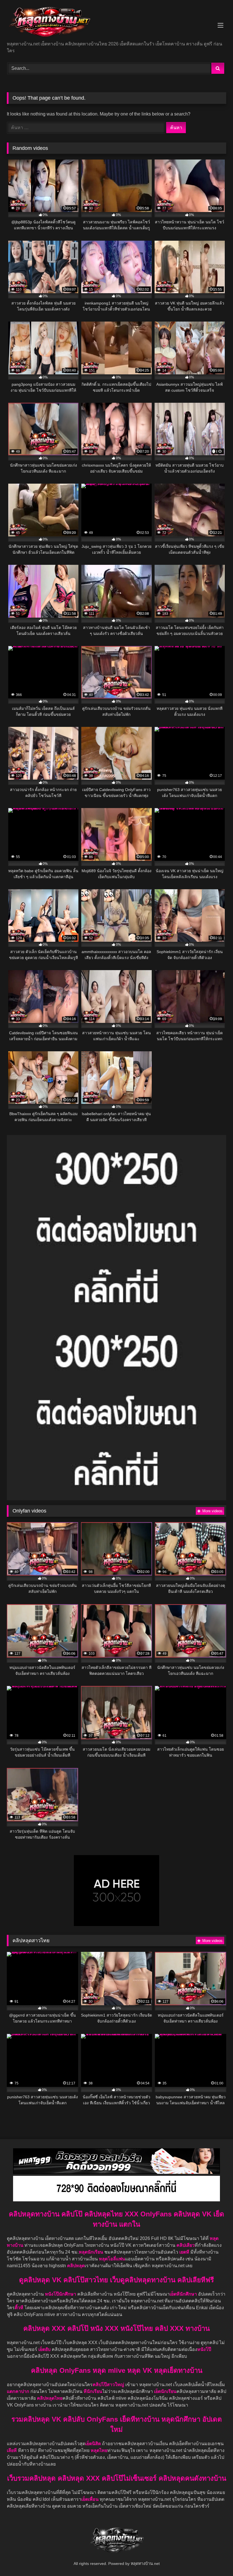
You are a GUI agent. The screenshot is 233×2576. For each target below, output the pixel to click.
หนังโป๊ (204, 2349)
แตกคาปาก (18, 2391)
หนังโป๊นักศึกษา (61, 2294)
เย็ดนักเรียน (165, 2391)
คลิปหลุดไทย (50, 2398)
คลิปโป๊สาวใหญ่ (108, 2385)
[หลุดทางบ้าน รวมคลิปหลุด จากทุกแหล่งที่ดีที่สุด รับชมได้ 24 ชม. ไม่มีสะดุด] (116, 23)
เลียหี (12, 2450)
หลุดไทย (99, 2450)
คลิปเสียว (186, 2245)
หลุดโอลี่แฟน (112, 2259)
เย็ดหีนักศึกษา (183, 2294)
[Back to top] (215, 2559)
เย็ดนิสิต (94, 2444)
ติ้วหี (19, 2308)
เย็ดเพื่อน (91, 2499)
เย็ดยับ (45, 2349)
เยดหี (185, 2252)
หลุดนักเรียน (91, 2252)
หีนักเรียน (93, 2391)
